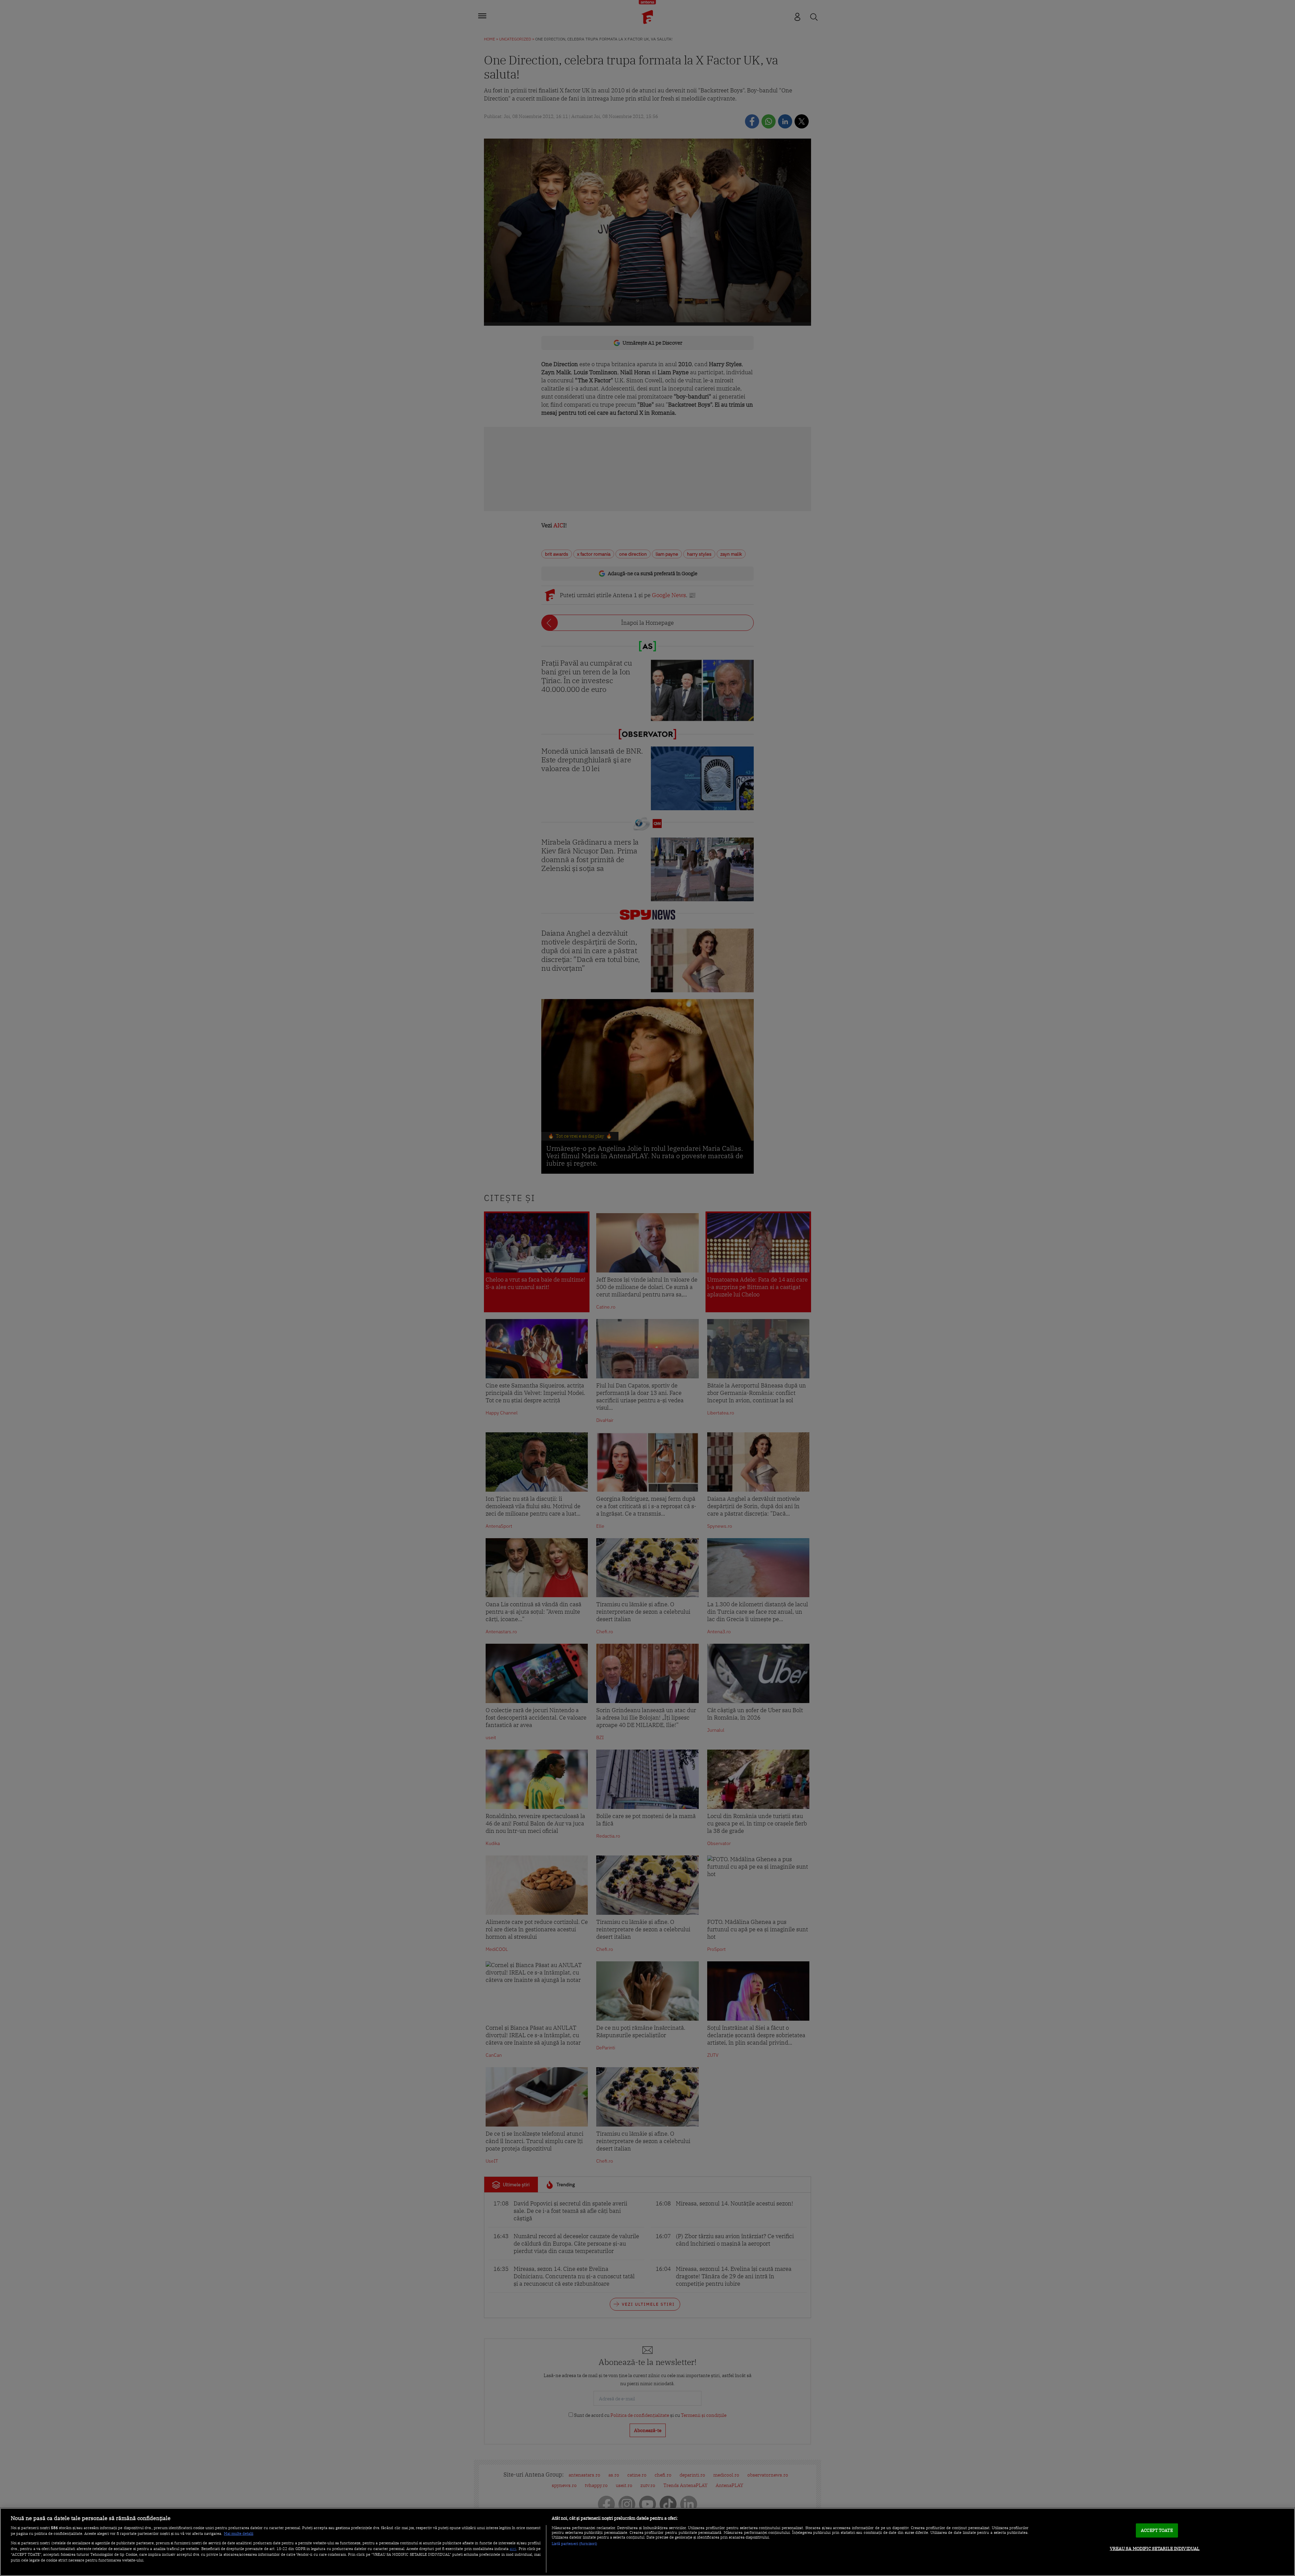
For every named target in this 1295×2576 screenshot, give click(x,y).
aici (513, 2548)
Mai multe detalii (239, 2534)
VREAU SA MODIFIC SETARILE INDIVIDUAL (1155, 2549)
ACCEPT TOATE (1157, 2530)
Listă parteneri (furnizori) (574, 2544)
